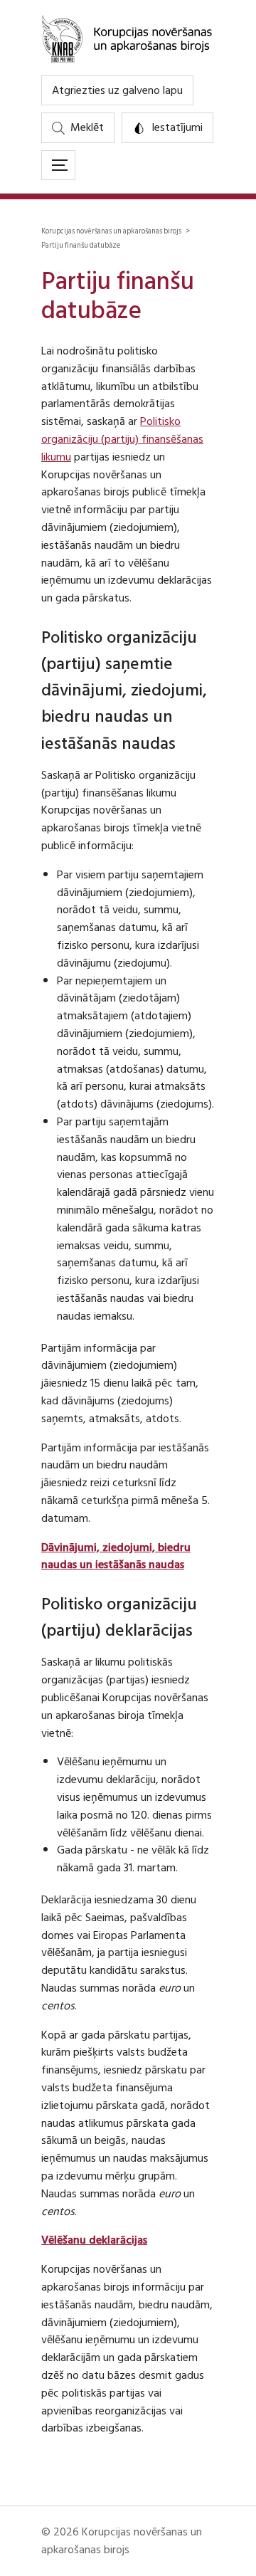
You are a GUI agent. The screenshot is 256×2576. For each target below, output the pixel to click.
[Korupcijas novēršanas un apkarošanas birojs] (128, 38)
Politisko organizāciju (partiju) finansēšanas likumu (122, 439)
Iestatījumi (177, 127)
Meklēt (87, 127)
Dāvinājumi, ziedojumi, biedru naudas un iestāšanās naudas (116, 1556)
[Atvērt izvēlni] (58, 165)
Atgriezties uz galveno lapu (117, 90)
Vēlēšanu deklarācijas (94, 2240)
